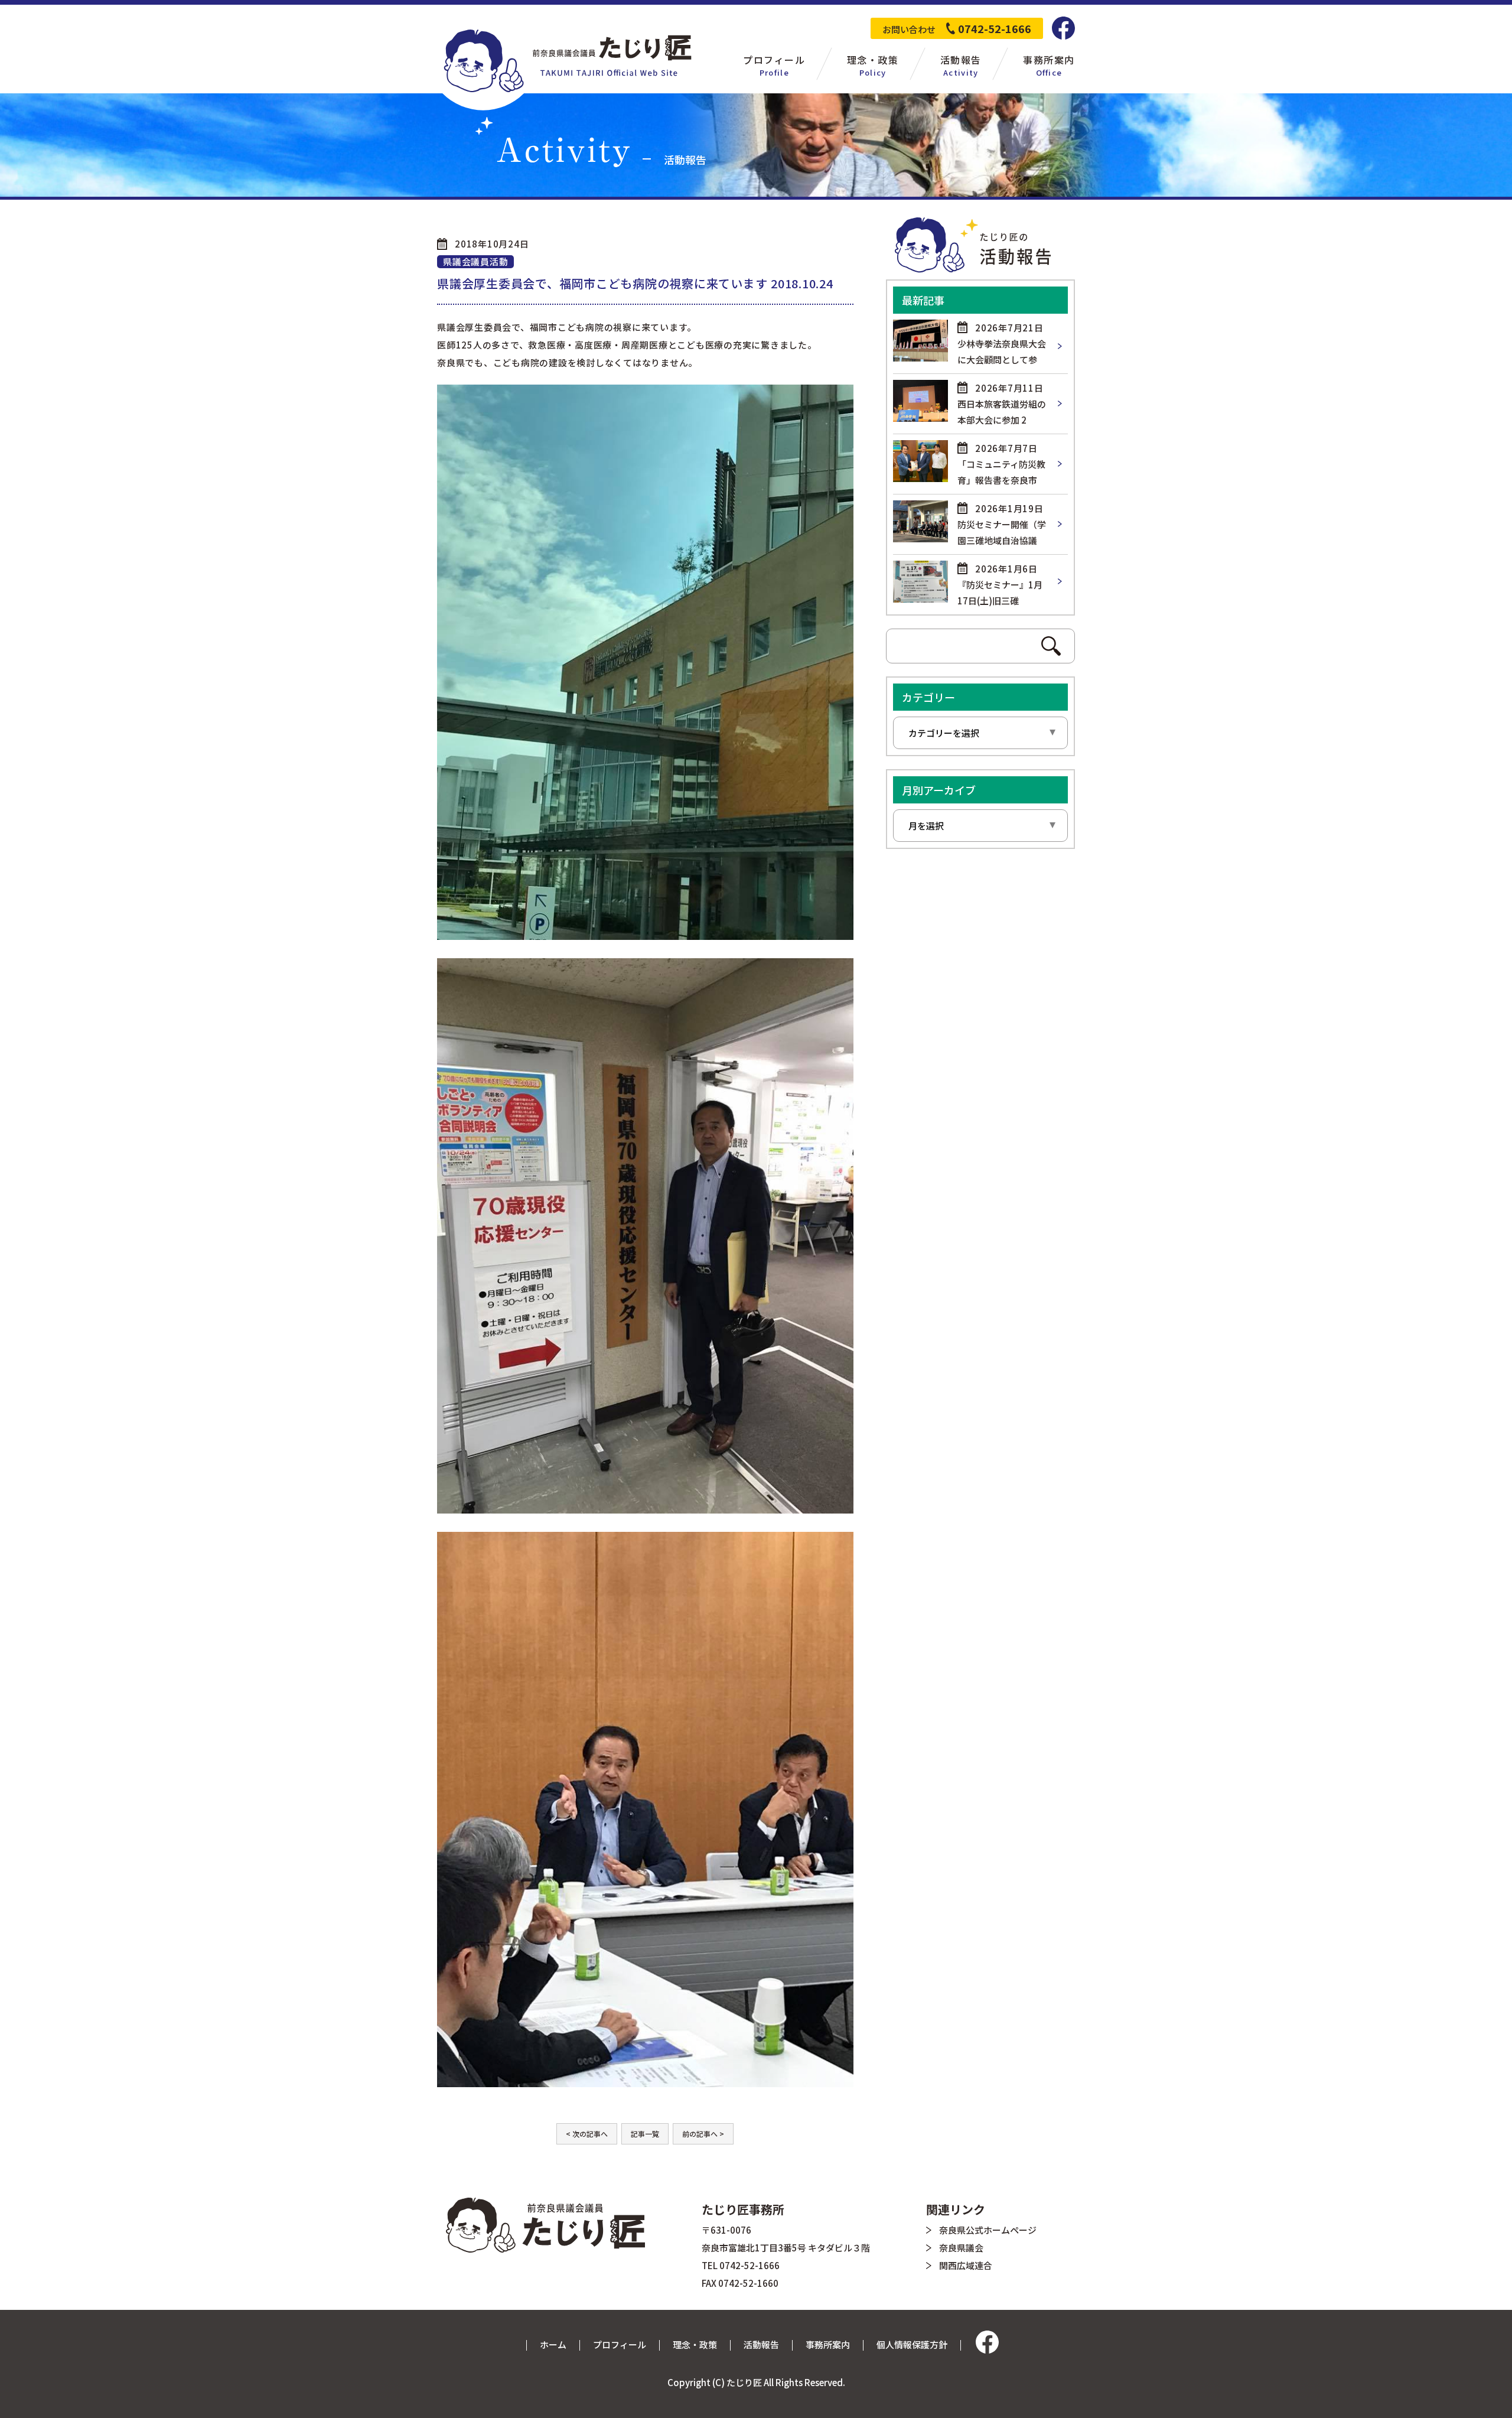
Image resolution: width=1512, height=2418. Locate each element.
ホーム (553, 2344)
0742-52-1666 (995, 28)
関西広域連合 (966, 2265)
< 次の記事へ (587, 2134)
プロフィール (620, 2344)
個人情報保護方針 (912, 2344)
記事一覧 (645, 2134)
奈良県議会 (961, 2248)
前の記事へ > (703, 2134)
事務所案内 (828, 2344)
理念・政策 (695, 2344)
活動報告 (761, 2344)
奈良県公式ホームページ (988, 2230)
